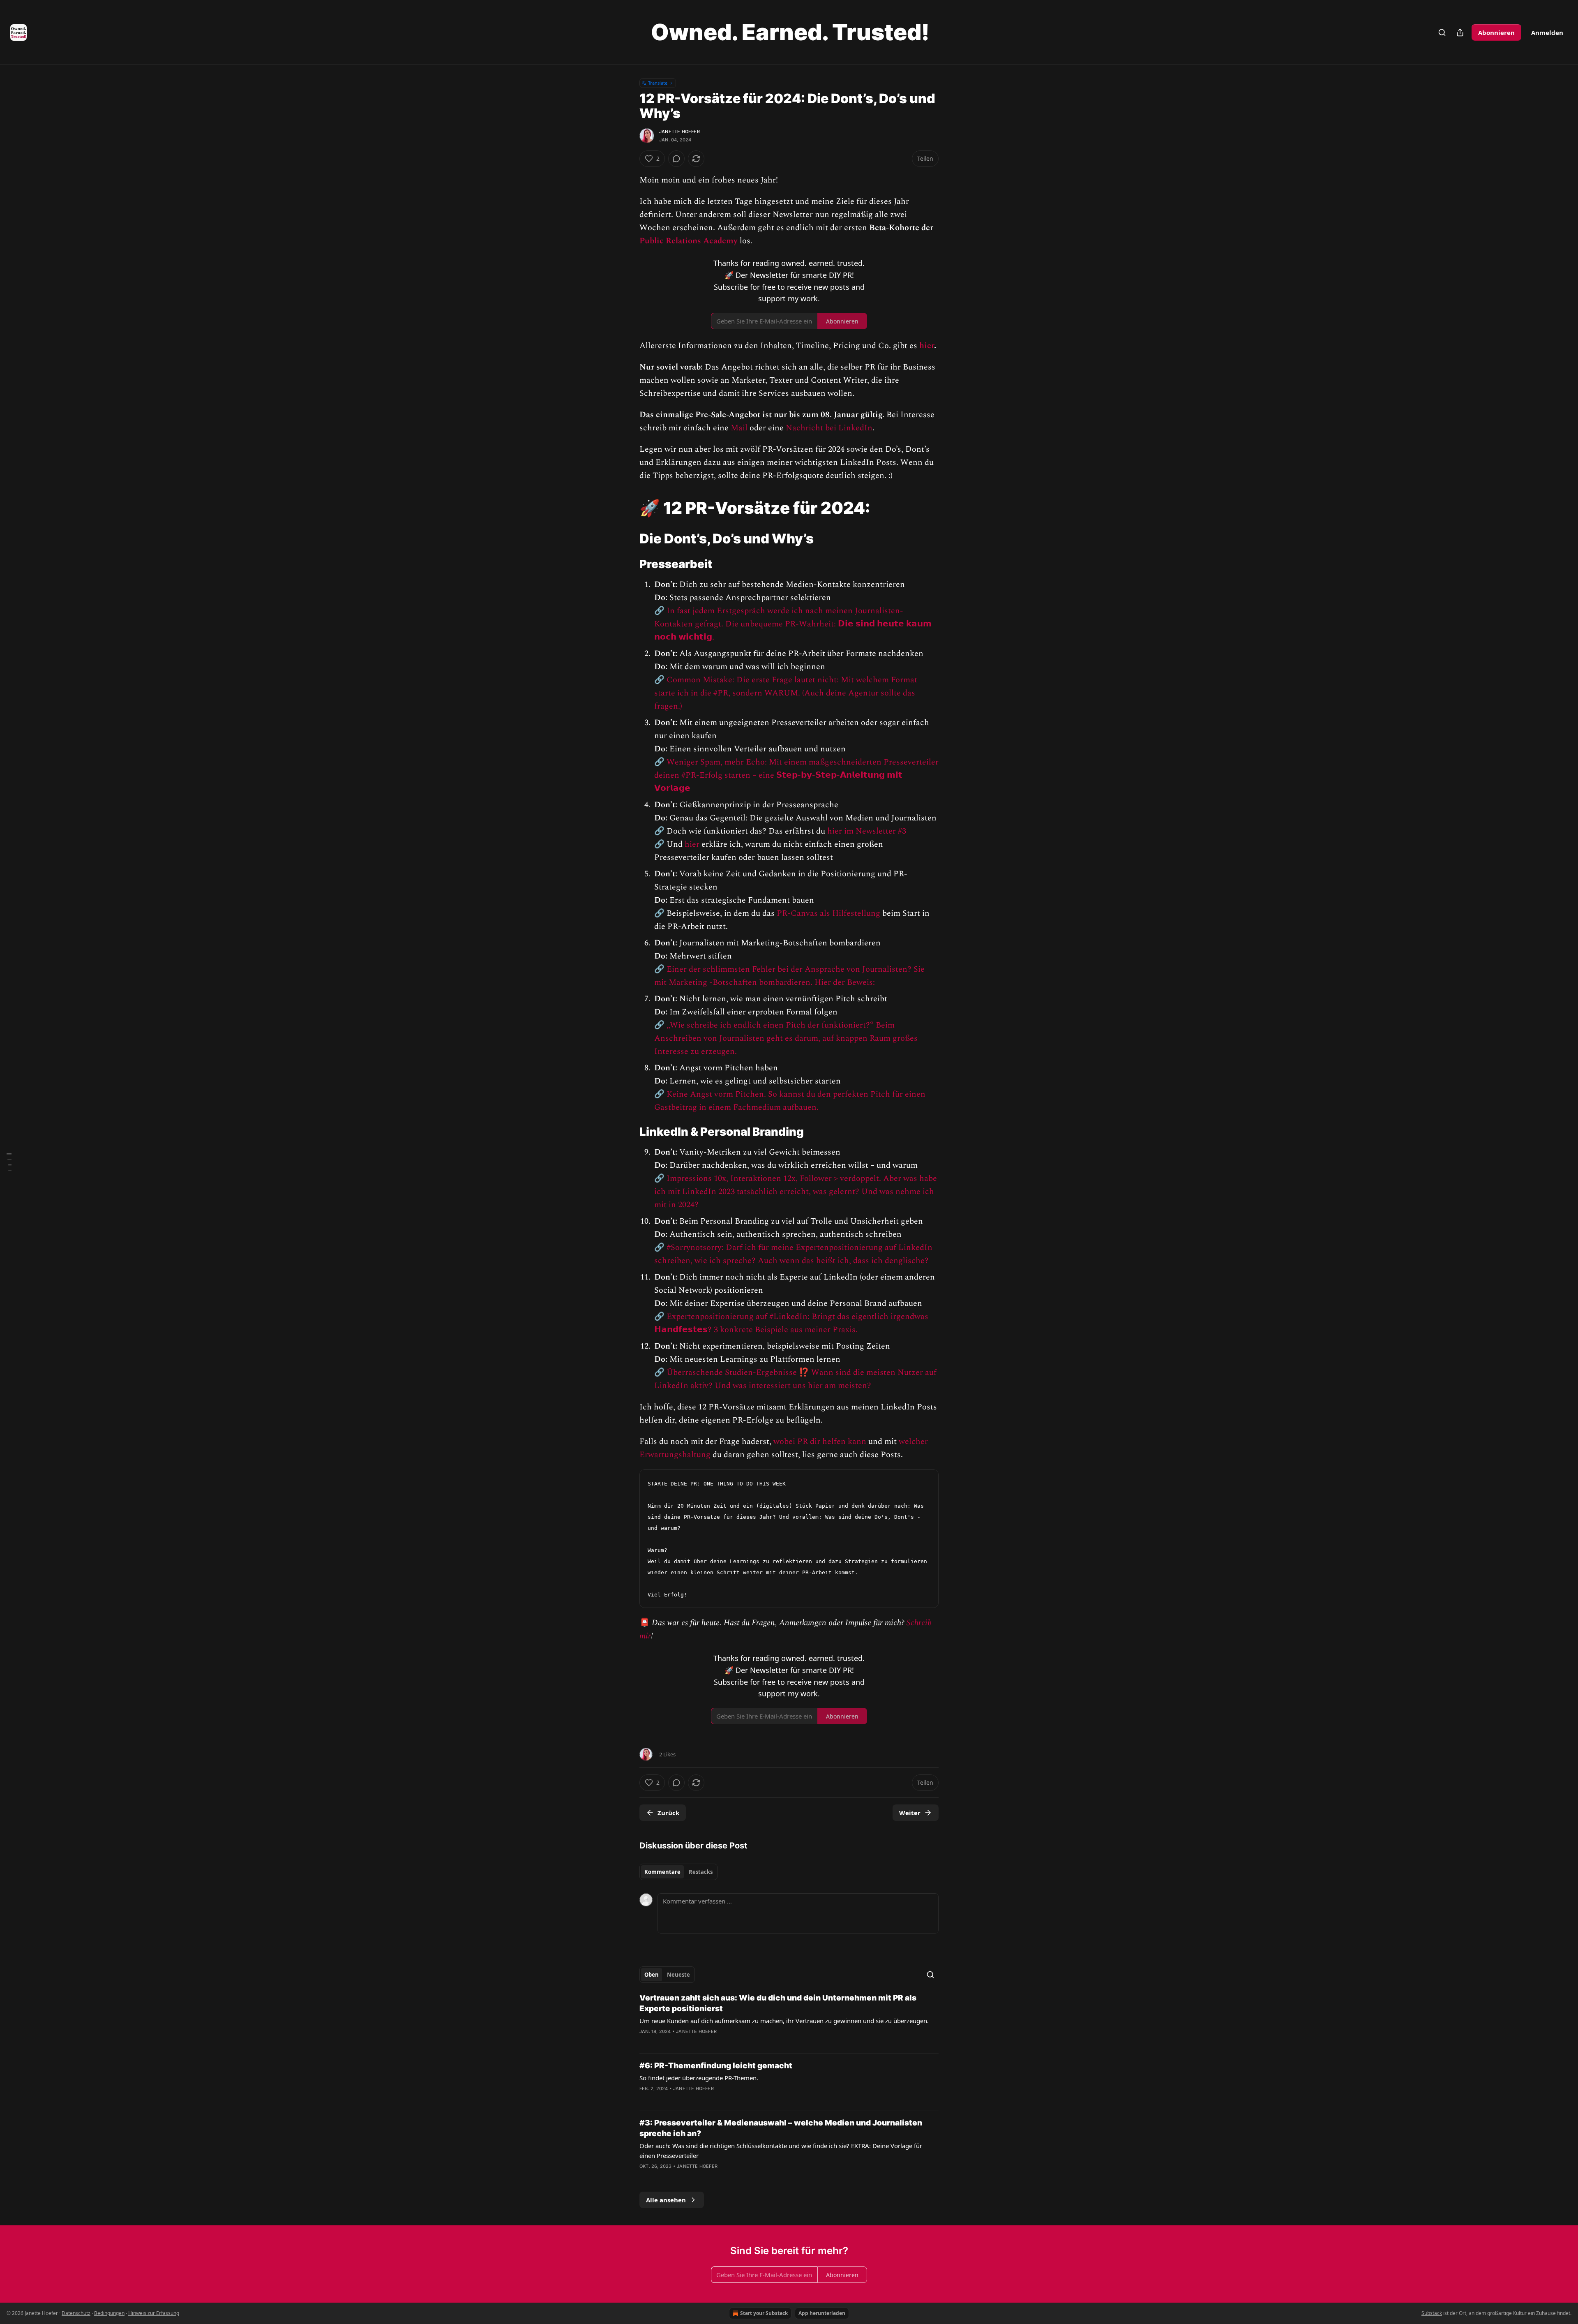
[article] (789, 2020)
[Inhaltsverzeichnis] (9, 1162)
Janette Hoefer (679, 132)
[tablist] (678, 1872)
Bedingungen (109, 2313)
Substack (1432, 2313)
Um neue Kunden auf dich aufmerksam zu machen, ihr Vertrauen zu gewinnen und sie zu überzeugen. (784, 2021)
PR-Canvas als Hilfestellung (828, 913)
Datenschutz (76, 2313)
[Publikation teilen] (1460, 32)
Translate (658, 83)
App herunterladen (822, 2313)
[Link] (628, 508)
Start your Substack (764, 2313)
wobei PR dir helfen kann (820, 1442)
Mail (739, 428)
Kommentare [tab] (662, 1872)
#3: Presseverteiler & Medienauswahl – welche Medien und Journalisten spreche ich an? (781, 2128)
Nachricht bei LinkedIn (829, 428)
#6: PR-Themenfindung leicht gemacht (716, 2066)
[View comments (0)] (676, 159)
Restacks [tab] (701, 1872)
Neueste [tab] (678, 1975)
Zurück (668, 1813)
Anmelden (1547, 32)
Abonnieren (1496, 32)
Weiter (910, 1813)
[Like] (645, 2099)
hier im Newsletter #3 (867, 831)
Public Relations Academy (689, 241)
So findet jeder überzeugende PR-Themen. (699, 2078)
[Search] (1442, 32)
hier (927, 346)
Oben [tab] (652, 1975)
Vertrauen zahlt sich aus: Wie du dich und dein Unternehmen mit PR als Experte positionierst (778, 2003)
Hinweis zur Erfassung (154, 2313)
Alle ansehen (666, 2200)
